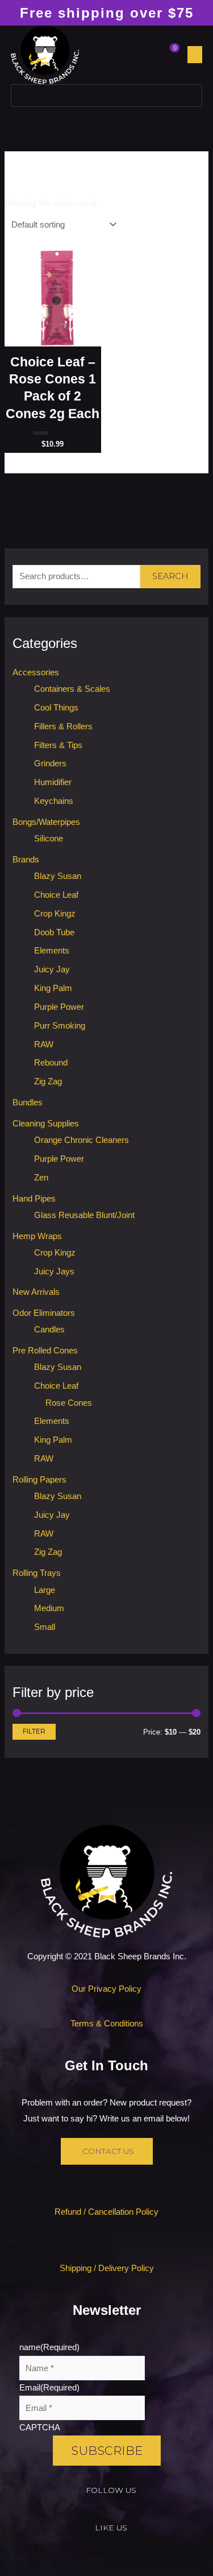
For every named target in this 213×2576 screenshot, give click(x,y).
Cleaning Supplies (46, 1124)
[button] (195, 55)
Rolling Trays (37, 1573)
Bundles (28, 1103)
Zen (41, 1178)
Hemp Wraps (37, 1236)
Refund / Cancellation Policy (106, 2212)
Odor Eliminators (44, 1313)
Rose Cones (69, 1403)
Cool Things (56, 708)
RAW (44, 1045)
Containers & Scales (72, 689)
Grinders (50, 763)
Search (170, 576)
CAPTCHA (40, 2428)
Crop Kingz (55, 914)
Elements (52, 951)
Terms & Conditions (107, 2024)
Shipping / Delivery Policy (107, 2268)
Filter (34, 1731)
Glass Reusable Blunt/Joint (84, 1215)
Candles (49, 1330)
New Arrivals (36, 1292)
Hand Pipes (34, 1199)
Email (49, 2388)
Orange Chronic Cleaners (82, 1140)
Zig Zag (48, 1081)
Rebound (51, 1063)
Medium (49, 1608)
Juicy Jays (54, 1272)
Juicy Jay (52, 969)
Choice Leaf (56, 895)
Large (45, 1590)
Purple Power (59, 1007)
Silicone (49, 839)
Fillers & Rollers (63, 726)
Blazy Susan (58, 876)
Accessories (36, 672)
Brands (26, 860)
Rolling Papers (39, 1480)
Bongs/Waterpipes (46, 822)
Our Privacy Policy (106, 1989)
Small (45, 1627)
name (49, 2347)
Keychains (54, 801)
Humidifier (53, 782)
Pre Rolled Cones (45, 1351)
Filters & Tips (58, 745)
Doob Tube (54, 932)
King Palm (53, 988)
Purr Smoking (60, 1026)
